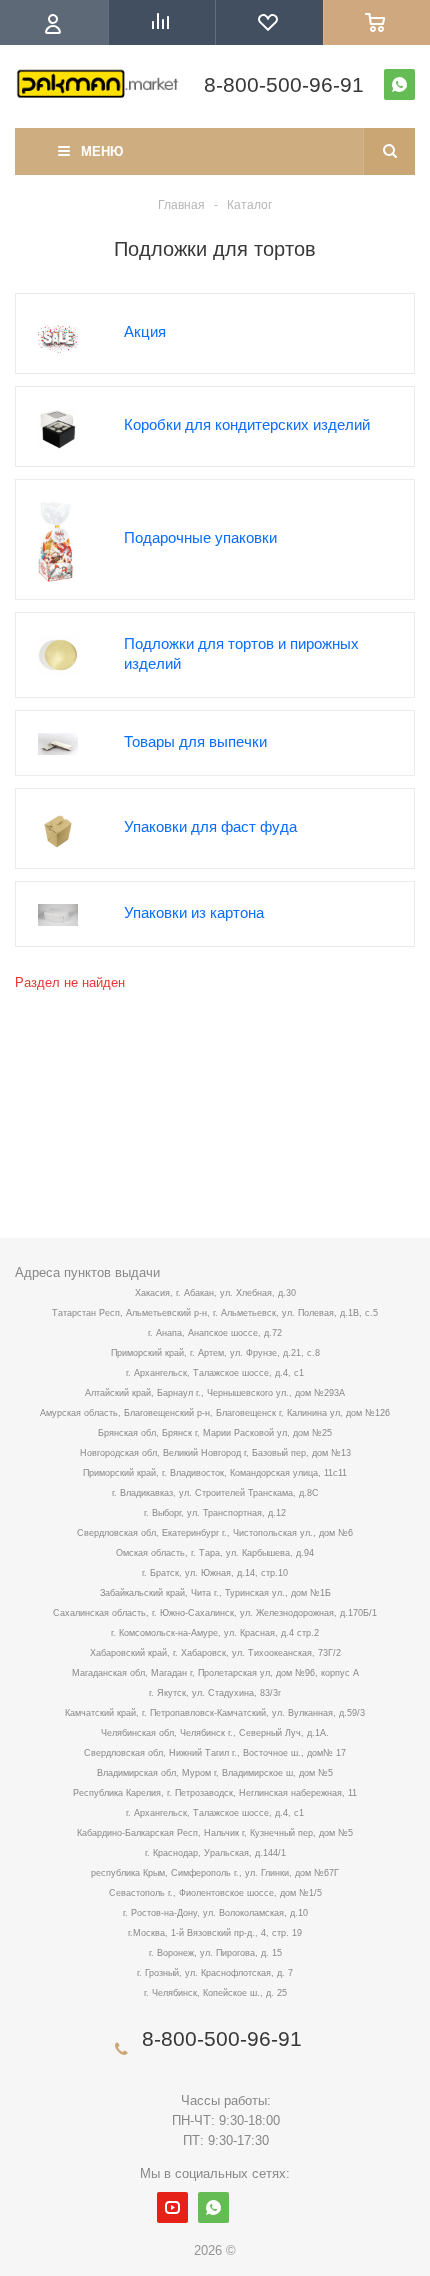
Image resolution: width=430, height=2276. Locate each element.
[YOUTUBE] (172, 2207)
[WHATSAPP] (399, 84)
